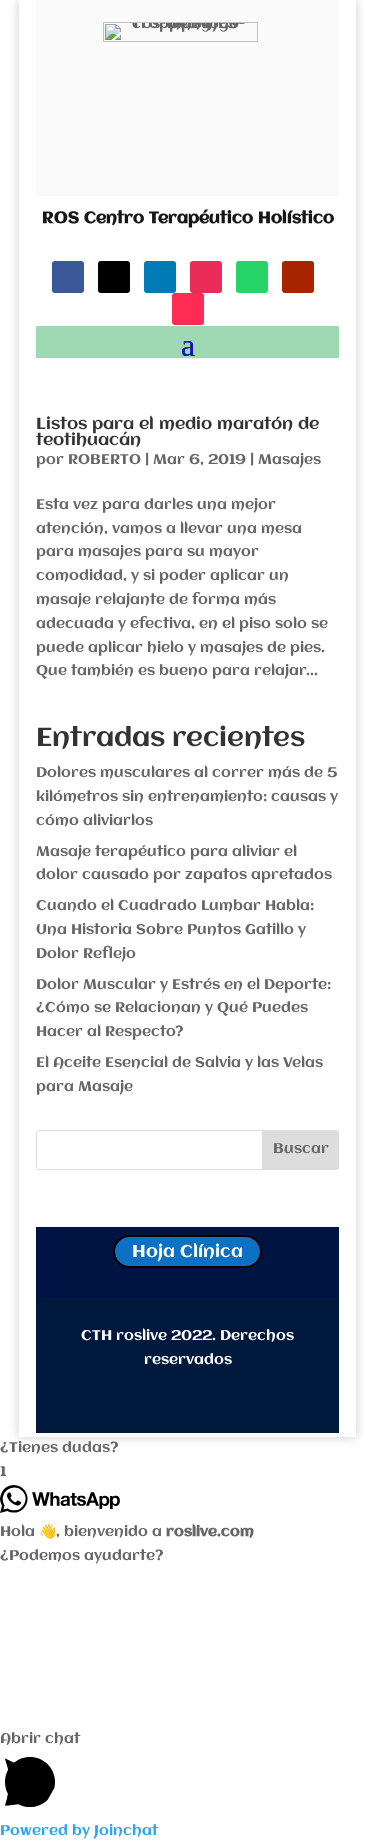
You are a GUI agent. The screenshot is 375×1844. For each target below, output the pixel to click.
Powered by (79, 1831)
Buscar (301, 1149)
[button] (187, 1449)
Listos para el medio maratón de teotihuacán (177, 432)
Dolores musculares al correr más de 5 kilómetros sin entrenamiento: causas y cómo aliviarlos (187, 797)
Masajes (289, 460)
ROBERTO (104, 460)
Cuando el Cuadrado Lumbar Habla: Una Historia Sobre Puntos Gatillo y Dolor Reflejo (175, 930)
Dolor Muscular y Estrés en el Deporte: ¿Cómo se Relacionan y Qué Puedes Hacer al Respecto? (183, 1009)
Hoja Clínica (187, 1252)
